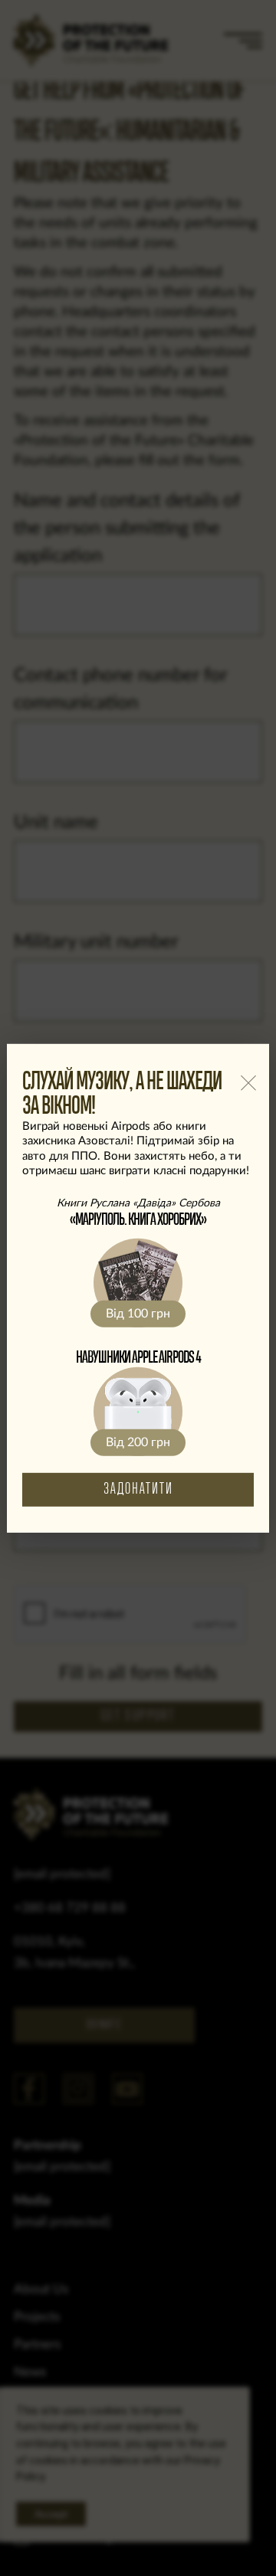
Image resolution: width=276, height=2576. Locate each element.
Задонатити (138, 1489)
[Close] (248, 1083)
